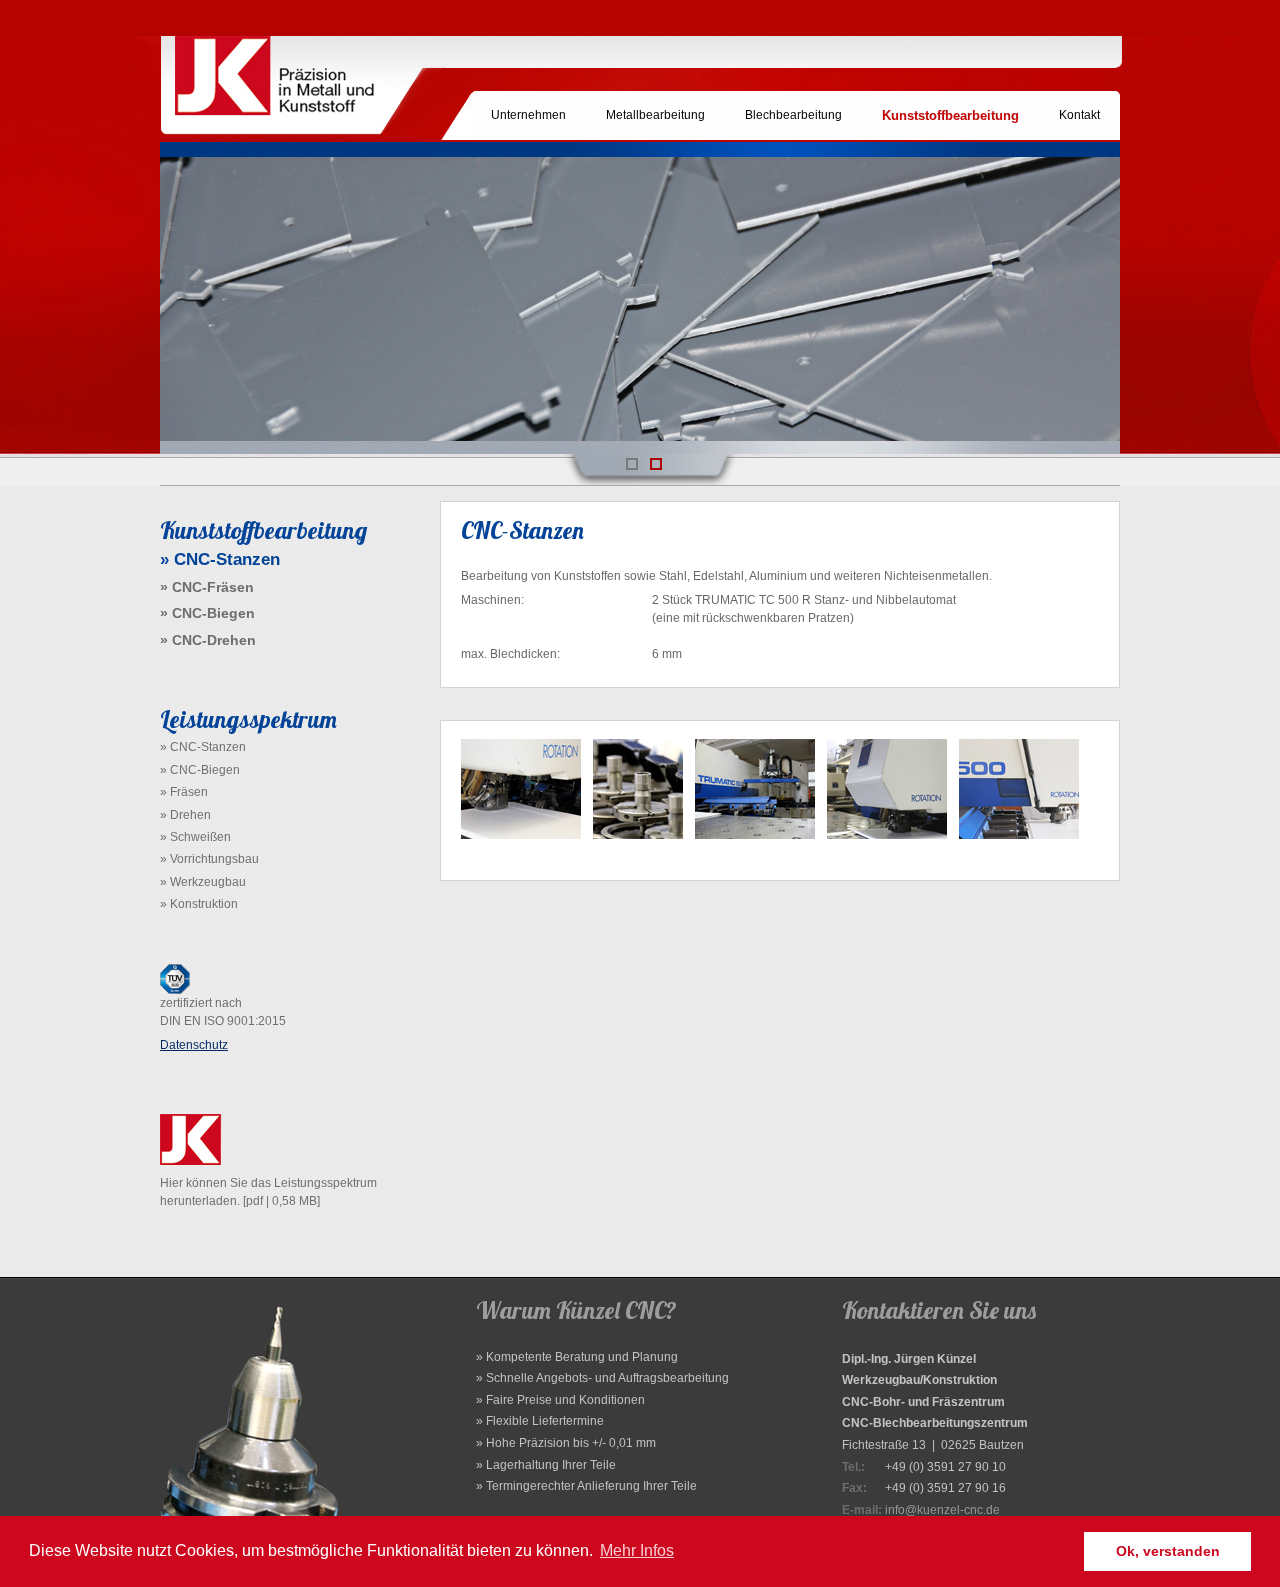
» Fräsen (184, 792)
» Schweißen (195, 837)
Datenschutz (194, 1045)
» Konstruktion (199, 904)
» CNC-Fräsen (207, 587)
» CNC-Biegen (207, 613)
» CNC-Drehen (208, 640)
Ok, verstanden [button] (1168, 1551)
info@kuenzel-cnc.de (942, 1510)
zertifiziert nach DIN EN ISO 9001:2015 (223, 1012)
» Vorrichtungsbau (209, 859)
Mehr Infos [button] (637, 1550)
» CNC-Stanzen (203, 747)
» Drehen (185, 815)
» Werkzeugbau (203, 882)
